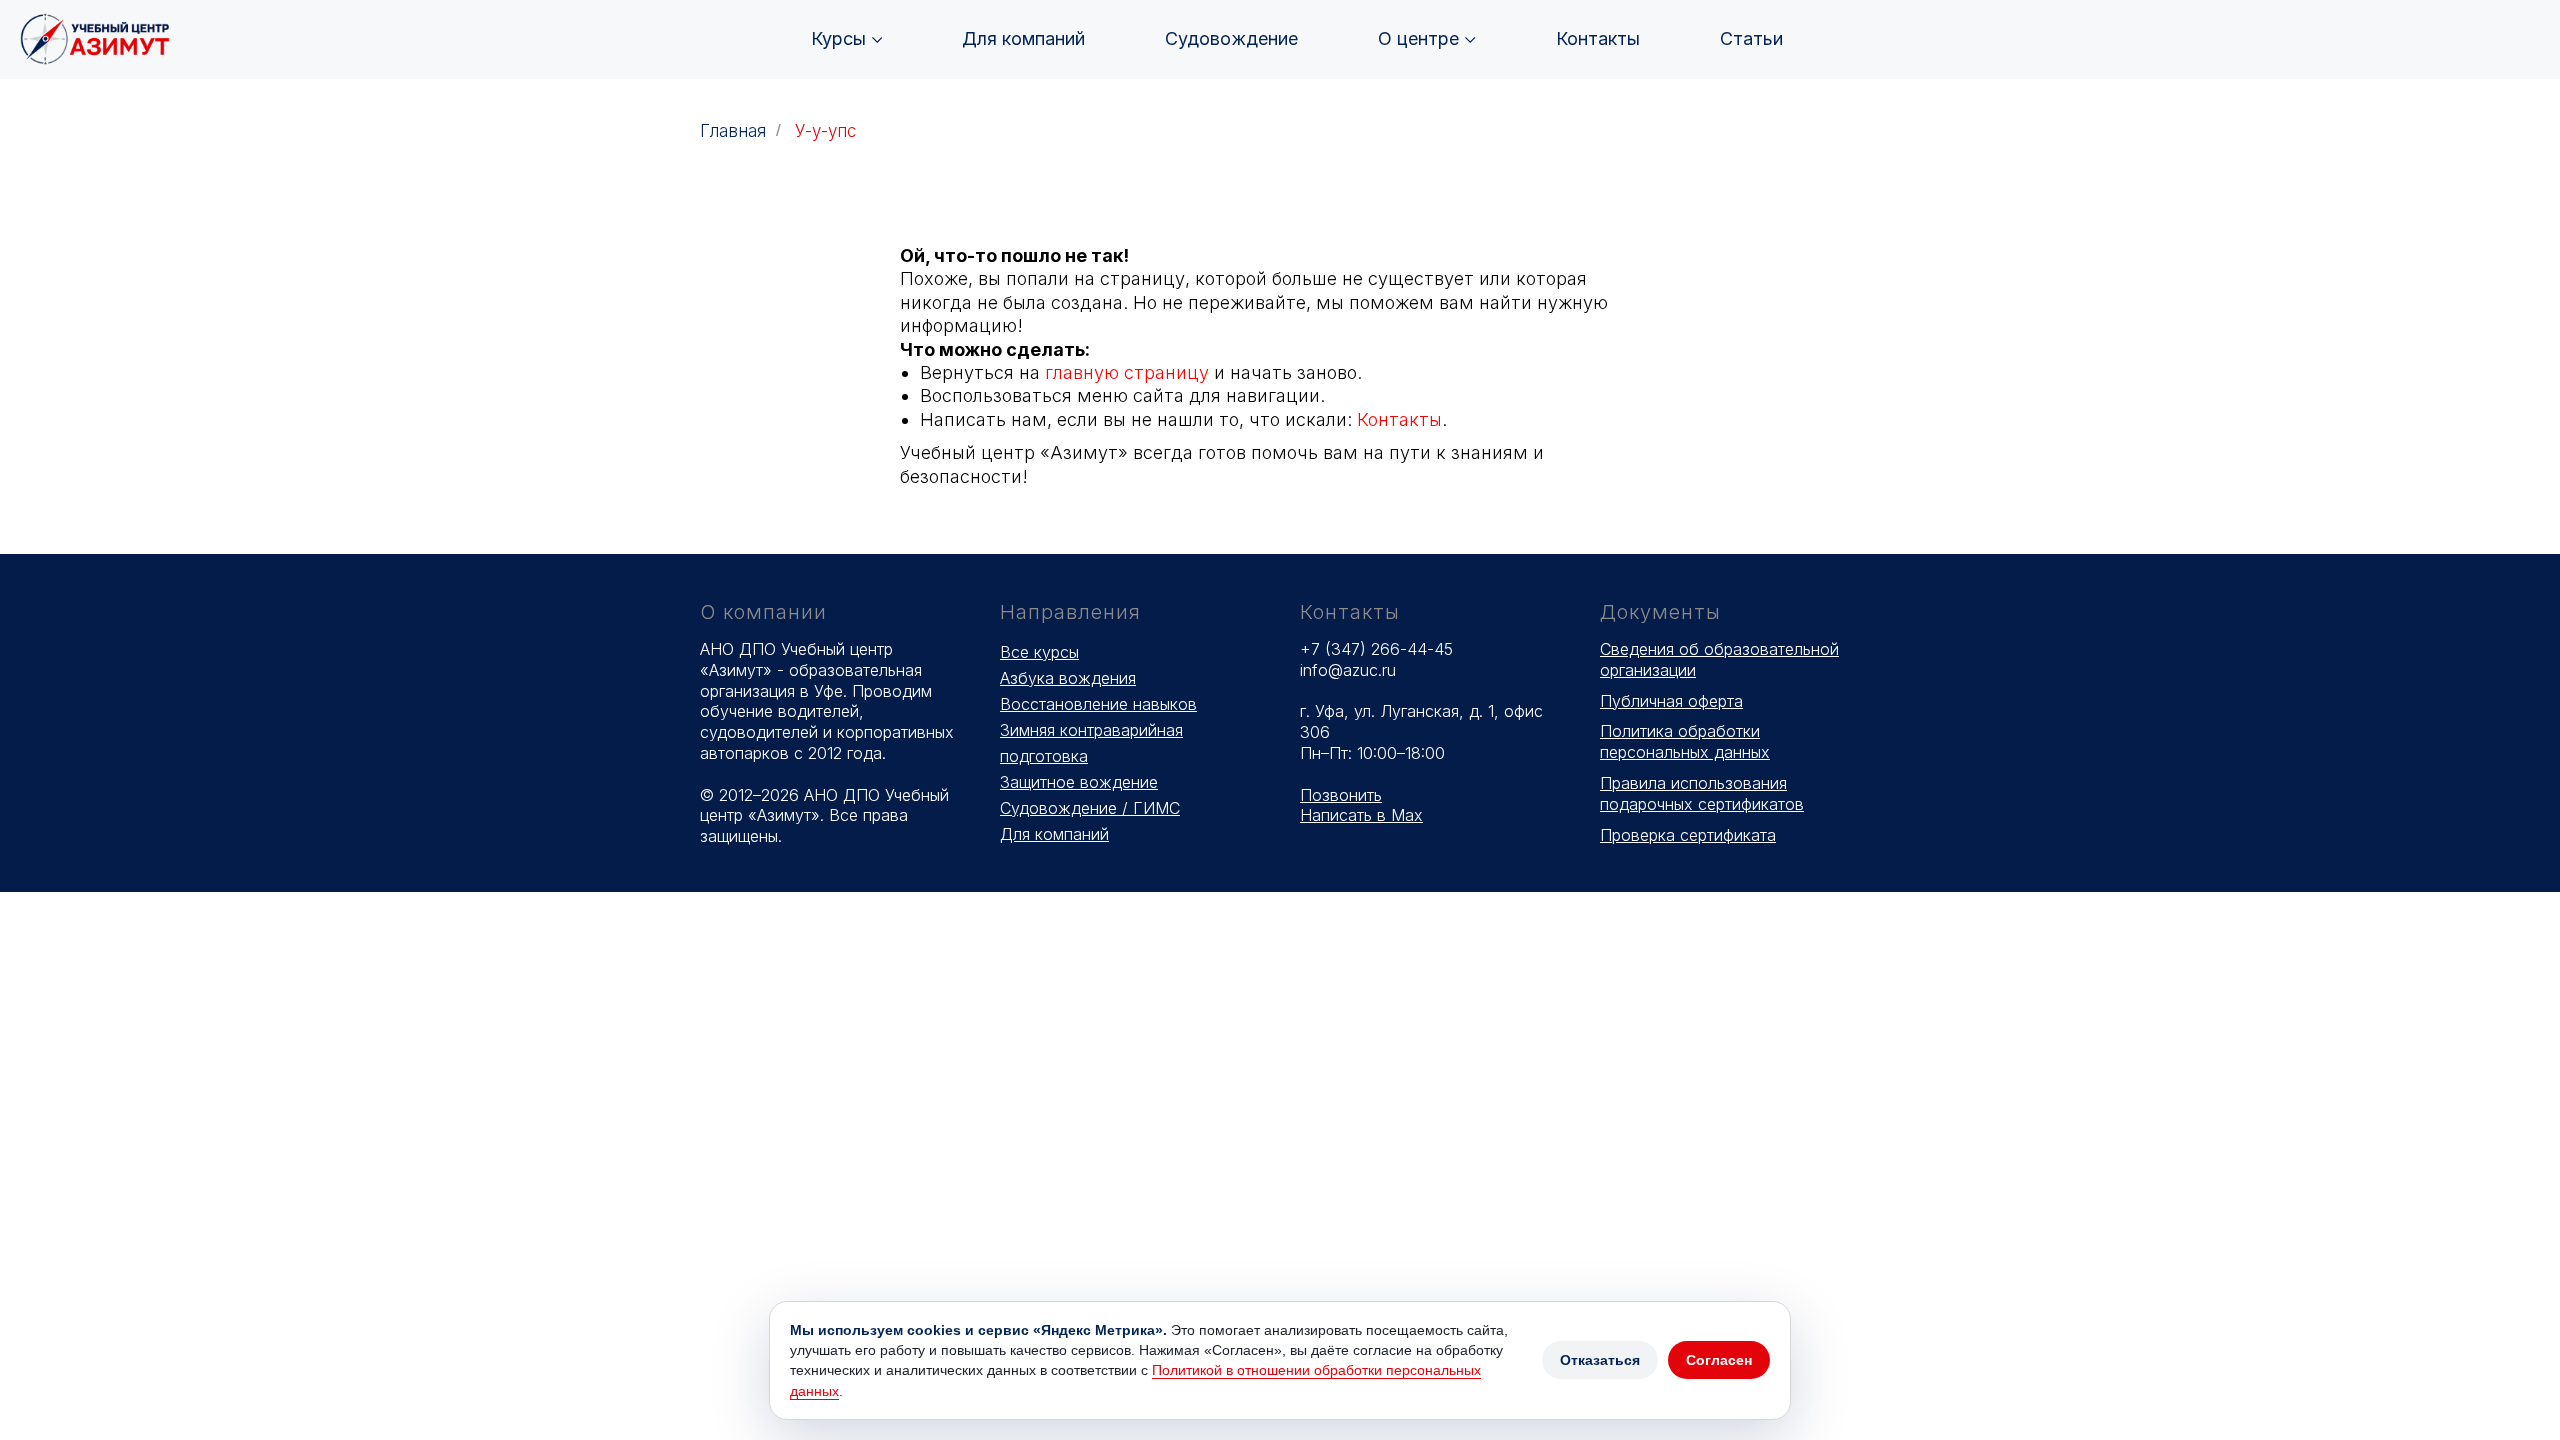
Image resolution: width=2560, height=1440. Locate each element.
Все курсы (1039, 652)
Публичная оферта (1671, 701)
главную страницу (1127, 372)
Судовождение (1231, 38)
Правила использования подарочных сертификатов (1702, 793)
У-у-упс (825, 131)
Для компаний (1023, 38)
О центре (1418, 38)
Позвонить (1341, 795)
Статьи (1751, 38)
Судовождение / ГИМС (1090, 808)
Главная (733, 131)
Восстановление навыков (1098, 704)
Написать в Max (1361, 815)
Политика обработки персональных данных (1685, 741)
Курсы (838, 38)
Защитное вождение (1079, 782)
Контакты (1598, 38)
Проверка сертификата (1688, 835)
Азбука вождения (1068, 678)
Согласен (1719, 1360)
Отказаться (1600, 1360)
